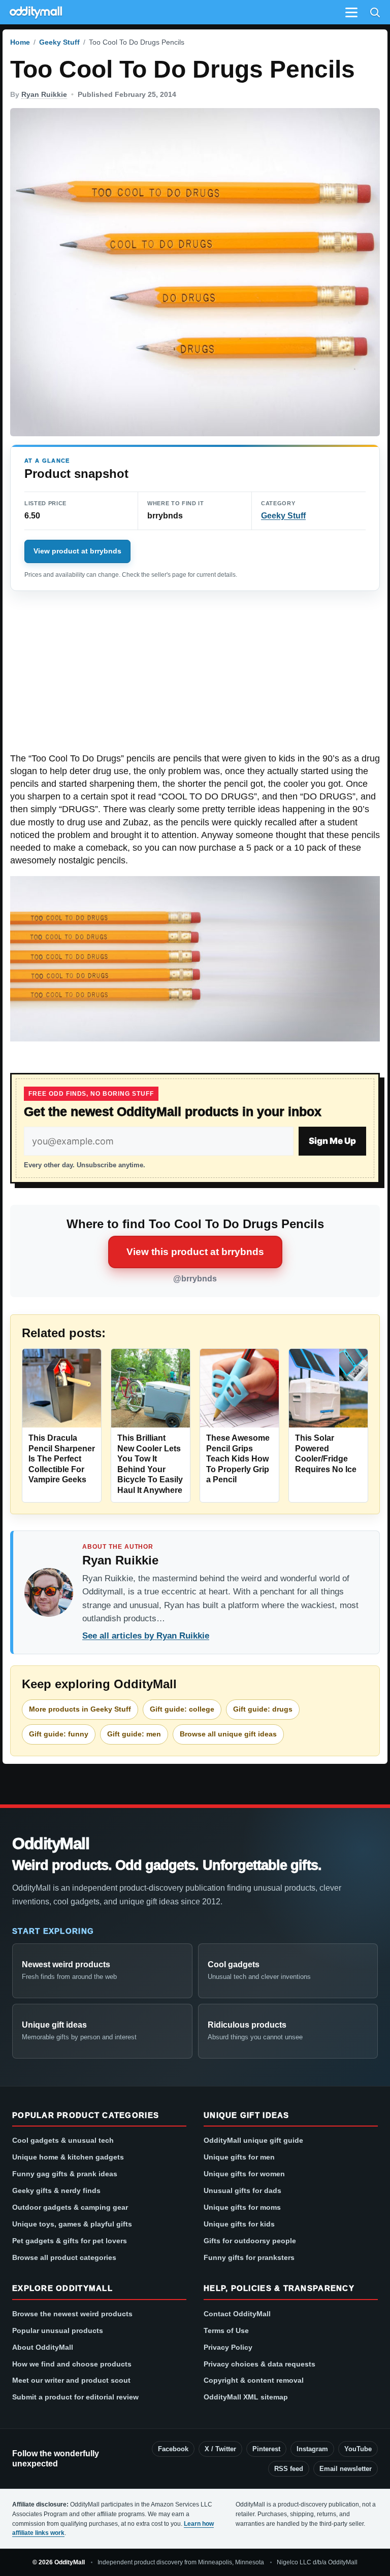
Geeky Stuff (59, 42)
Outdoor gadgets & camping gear (70, 2207)
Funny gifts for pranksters (249, 2257)
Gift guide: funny (59, 1734)
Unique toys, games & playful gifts (72, 2224)
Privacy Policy (228, 2347)
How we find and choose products (72, 2364)
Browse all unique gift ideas (228, 1734)
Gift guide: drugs (263, 1709)
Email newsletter (346, 2469)
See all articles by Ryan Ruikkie (146, 1636)
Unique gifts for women (244, 2174)
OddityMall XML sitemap (246, 2397)
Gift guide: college (182, 1709)
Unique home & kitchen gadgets (68, 2157)
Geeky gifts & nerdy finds (56, 2190)
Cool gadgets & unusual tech (63, 2140)
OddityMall (51, 1843)
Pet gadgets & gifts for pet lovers (70, 2241)
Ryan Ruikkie (44, 94)
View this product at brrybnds (195, 1252)
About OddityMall (43, 2347)
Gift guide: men (134, 1734)
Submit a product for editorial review (75, 2397)
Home (20, 42)
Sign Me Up (332, 1141)
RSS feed (289, 2469)
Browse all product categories (64, 2257)
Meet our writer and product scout (71, 2380)
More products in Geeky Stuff (80, 1709)
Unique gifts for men (239, 2157)
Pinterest (266, 2449)
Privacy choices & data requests (259, 2364)
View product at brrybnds (77, 551)
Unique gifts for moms (242, 2207)
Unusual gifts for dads (242, 2190)
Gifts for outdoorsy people (250, 2241)
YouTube (358, 2449)
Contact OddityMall (237, 2314)
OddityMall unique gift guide (253, 2140)
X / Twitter (220, 2449)
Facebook (173, 2449)
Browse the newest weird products (72, 2314)
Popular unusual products (58, 2330)
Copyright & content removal (254, 2380)
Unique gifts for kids (239, 2224)
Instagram (312, 2449)
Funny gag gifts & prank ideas (65, 2174)
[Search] (375, 12)
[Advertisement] (195, 677)
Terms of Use (226, 2330)
